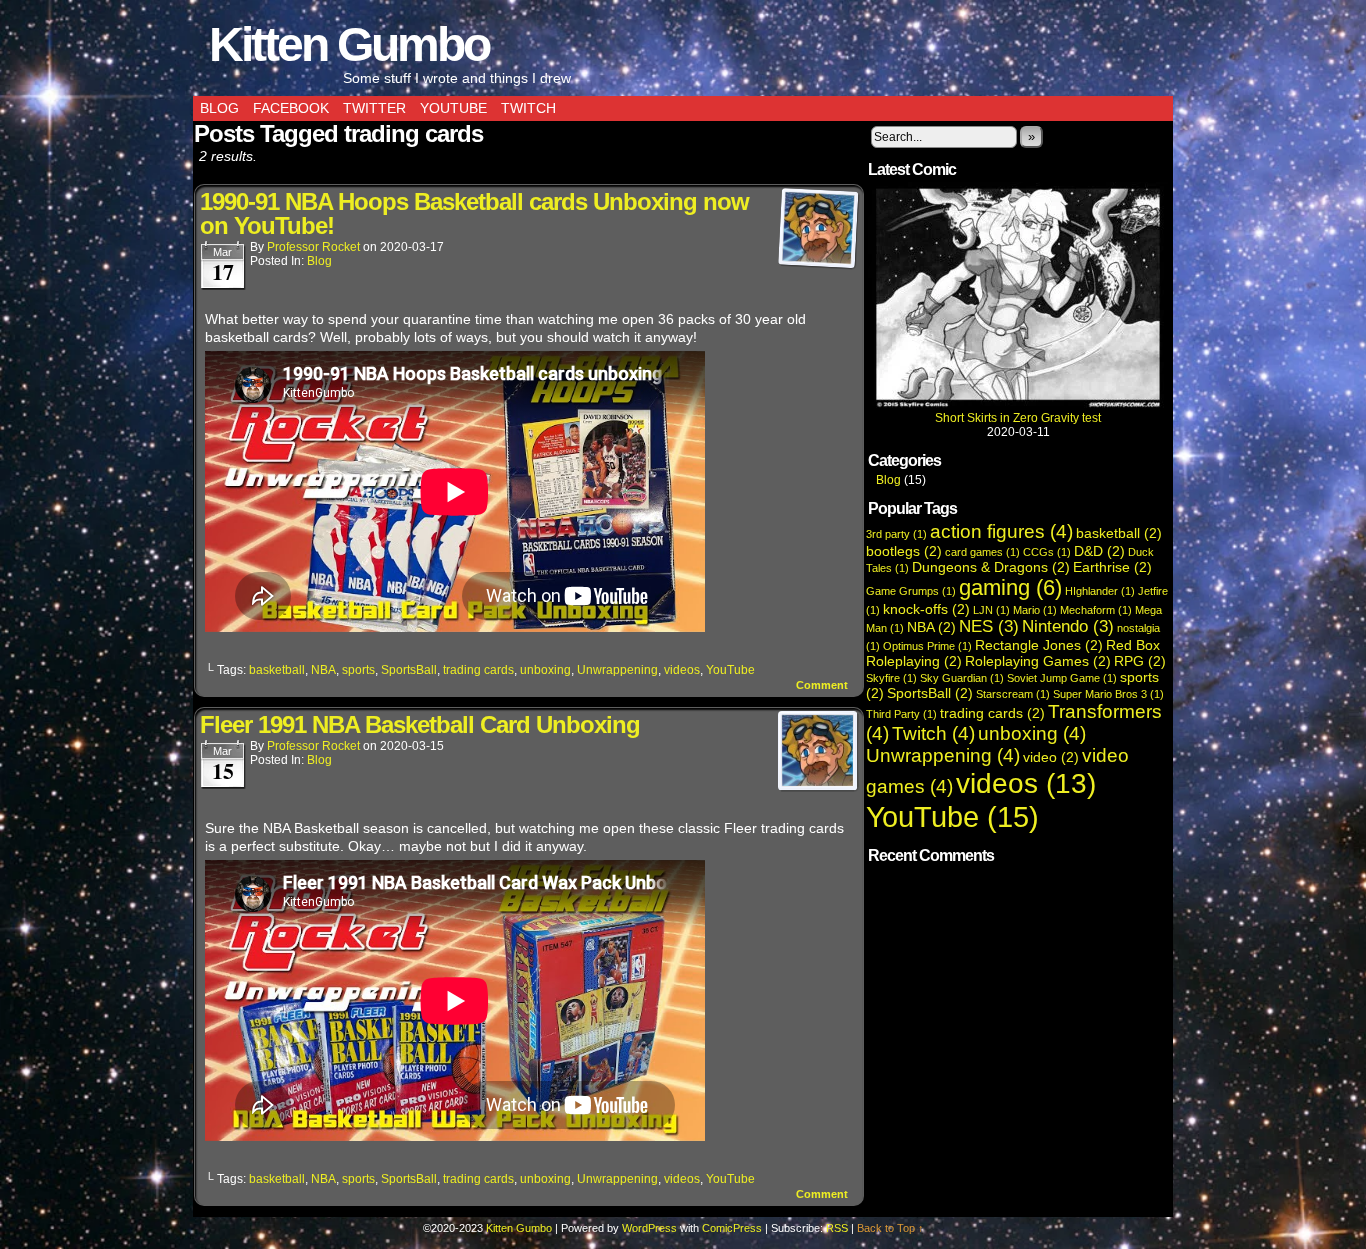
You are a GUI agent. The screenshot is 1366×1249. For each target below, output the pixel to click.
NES (989, 626)
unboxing (545, 670)
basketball (277, 670)
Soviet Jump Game (1062, 678)
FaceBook (291, 108)
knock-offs (926, 609)
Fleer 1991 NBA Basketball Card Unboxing (420, 724)
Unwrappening (617, 670)
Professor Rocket (313, 247)
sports (358, 670)
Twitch (528, 108)
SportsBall (409, 670)
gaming (1010, 587)
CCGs (1047, 552)
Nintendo (1068, 626)
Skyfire (891, 678)
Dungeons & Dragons (991, 567)
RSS (837, 1228)
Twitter (374, 108)
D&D (1099, 551)
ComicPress (732, 1228)
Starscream (1013, 694)
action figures (1001, 531)
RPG (1140, 661)
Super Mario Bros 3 (1108, 694)
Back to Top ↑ (890, 1228)
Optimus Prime (927, 646)
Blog (219, 108)
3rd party (896, 534)
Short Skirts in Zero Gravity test (1018, 418)
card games (982, 552)
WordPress (649, 1228)
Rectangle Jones (1039, 645)
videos (682, 670)
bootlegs (904, 551)
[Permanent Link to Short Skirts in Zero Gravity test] (1018, 404)
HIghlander (1100, 591)
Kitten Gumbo (349, 44)
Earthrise (1112, 567)
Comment (823, 685)
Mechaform (1096, 610)
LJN (991, 610)
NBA (323, 670)
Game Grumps (911, 591)
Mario (1035, 610)
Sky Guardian (962, 678)
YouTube (453, 108)
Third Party (901, 714)
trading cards (478, 670)
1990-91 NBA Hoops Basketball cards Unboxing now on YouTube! (474, 213)
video (1051, 757)
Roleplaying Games (1038, 661)
